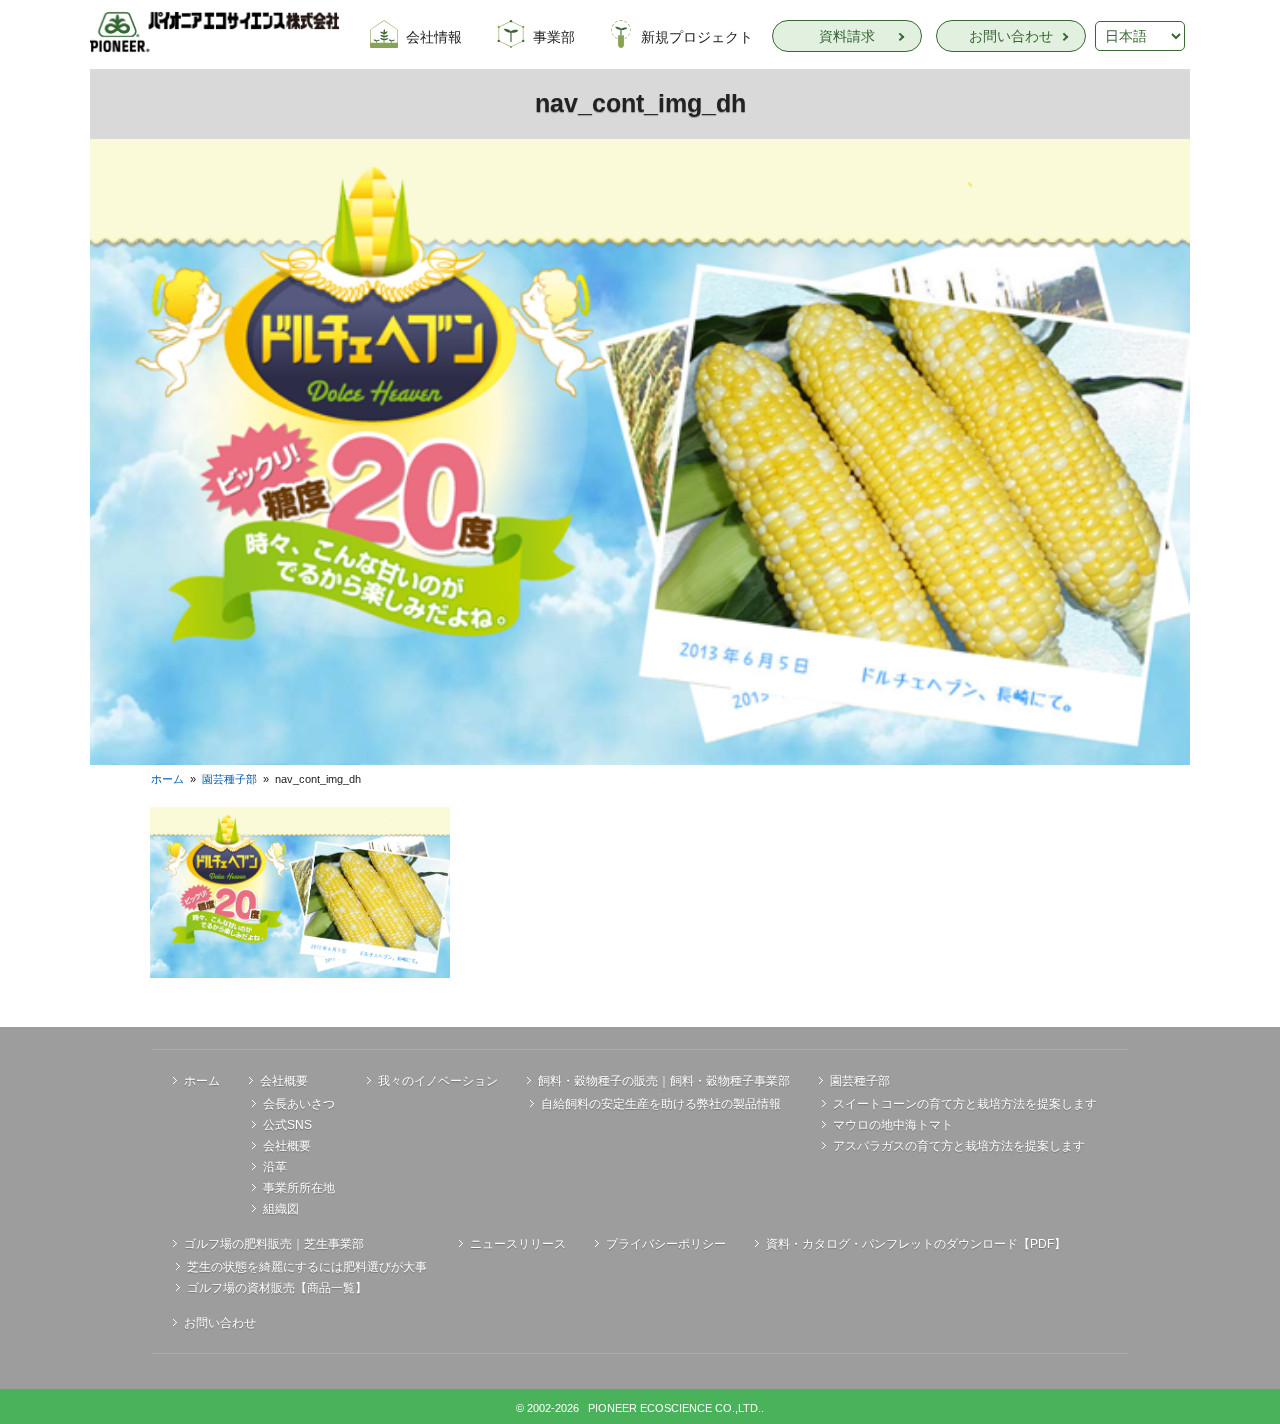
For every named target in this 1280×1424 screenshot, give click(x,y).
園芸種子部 (229, 779)
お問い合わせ (1011, 36)
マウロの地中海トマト (893, 1125)
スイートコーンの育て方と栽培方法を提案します (965, 1104)
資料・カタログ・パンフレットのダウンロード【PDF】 (916, 1244)
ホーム (167, 779)
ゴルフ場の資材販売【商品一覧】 (277, 1288)
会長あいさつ (299, 1104)
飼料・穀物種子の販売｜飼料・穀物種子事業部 (664, 1081)
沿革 (275, 1167)
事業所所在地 (299, 1188)
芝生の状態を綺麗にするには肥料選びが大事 (307, 1267)
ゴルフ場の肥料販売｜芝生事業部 (274, 1244)
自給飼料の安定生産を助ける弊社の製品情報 (661, 1104)
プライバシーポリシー (666, 1244)
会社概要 (284, 1081)
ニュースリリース (518, 1244)
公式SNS (287, 1125)
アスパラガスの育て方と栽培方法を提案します (959, 1146)
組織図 (281, 1209)
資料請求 (847, 36)
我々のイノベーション (438, 1081)
